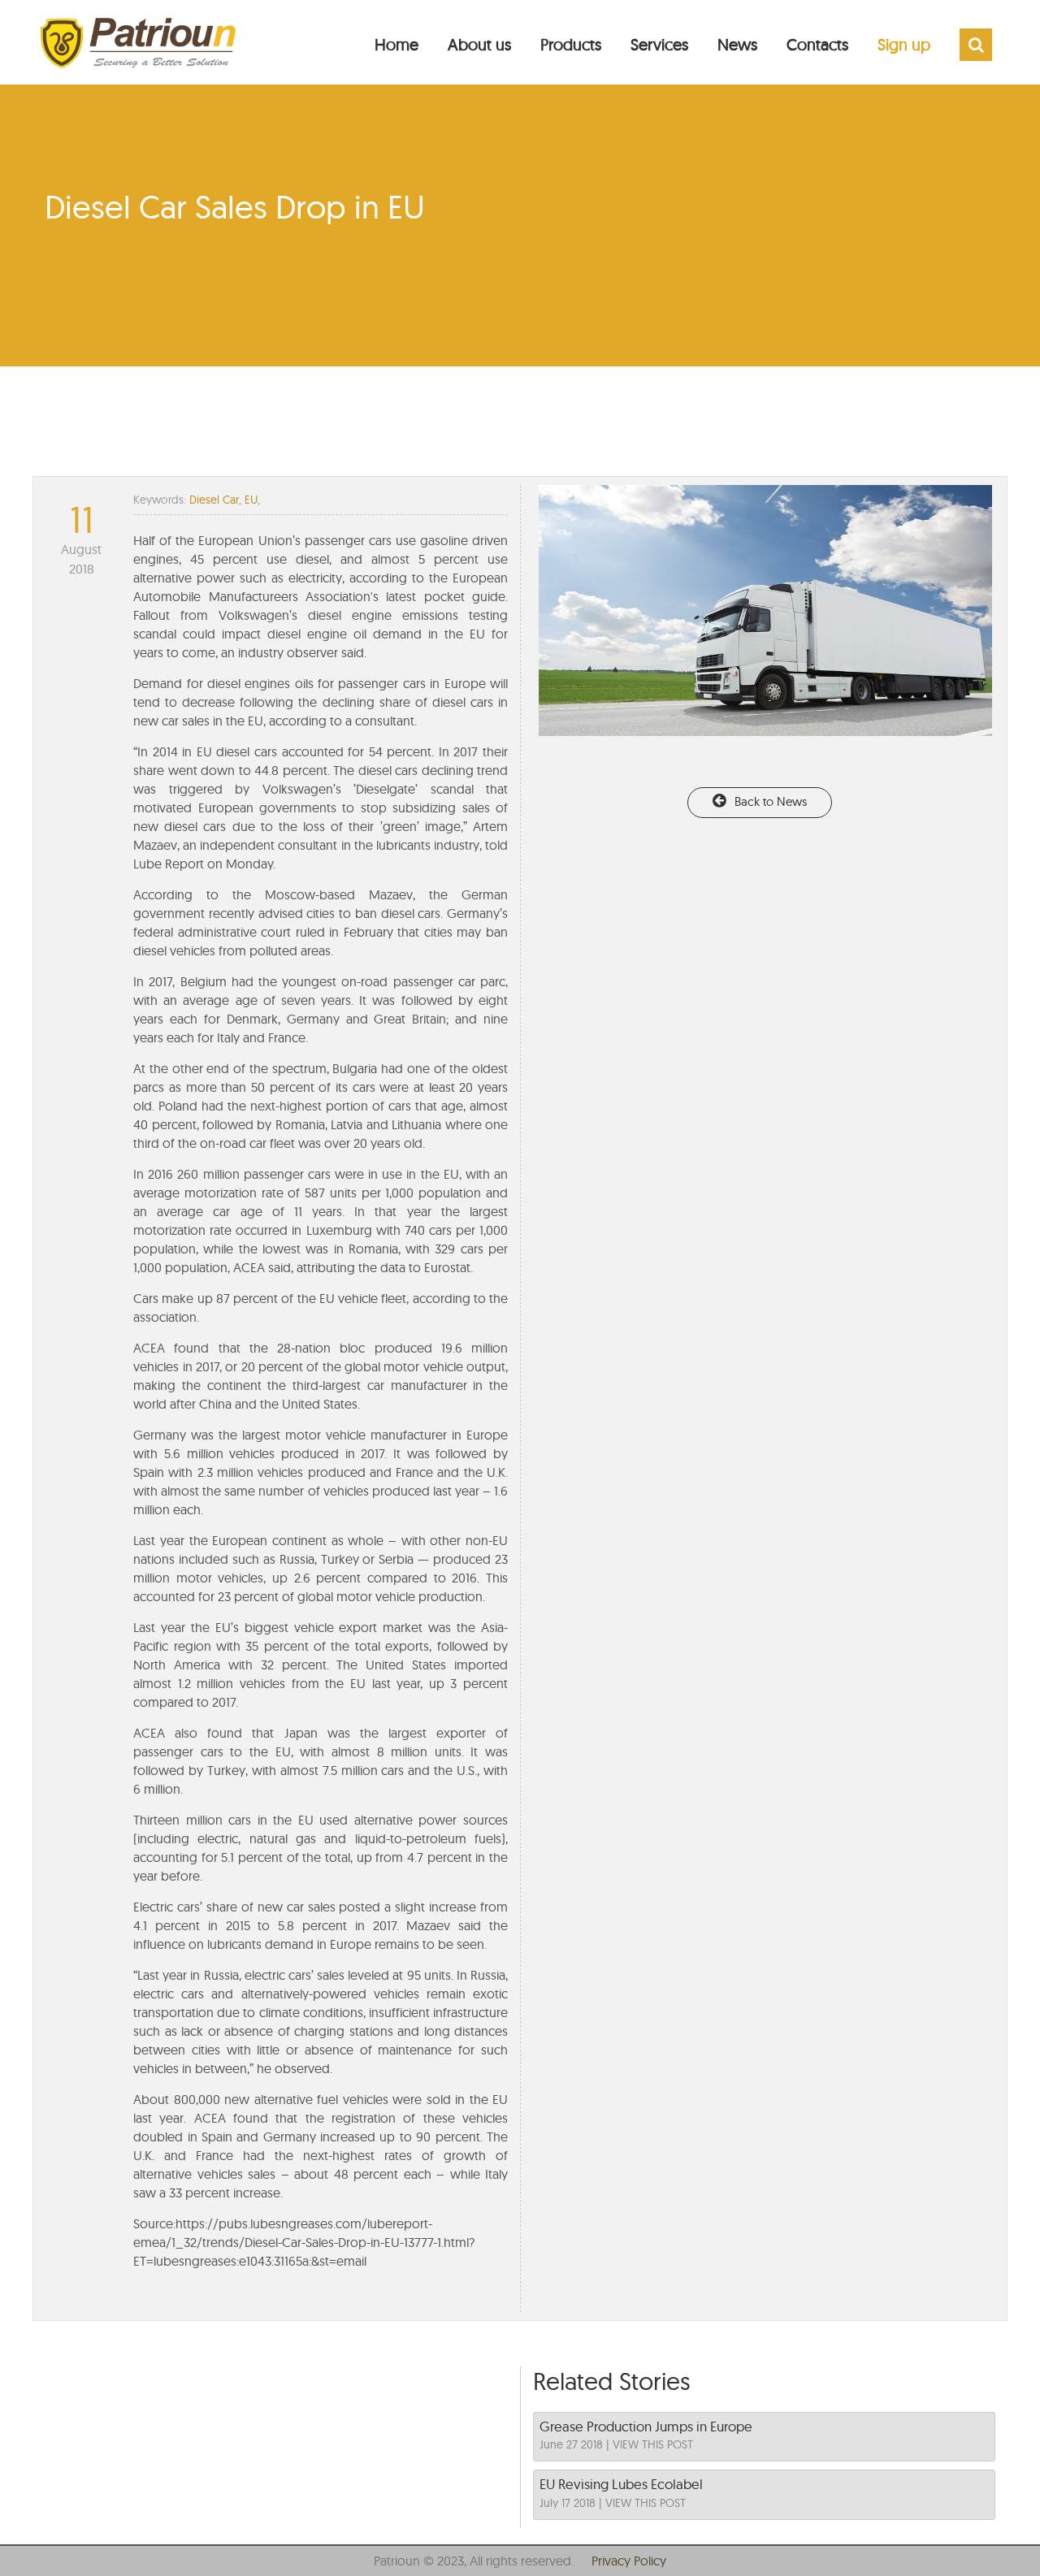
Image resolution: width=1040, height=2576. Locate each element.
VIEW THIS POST (653, 2444)
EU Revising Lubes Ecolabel (621, 2484)
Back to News (771, 801)
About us (479, 44)
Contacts (817, 44)
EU (251, 500)
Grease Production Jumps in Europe (646, 2426)
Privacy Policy (629, 2561)
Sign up (904, 44)
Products (571, 44)
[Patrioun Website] (138, 34)
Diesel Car (214, 500)
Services (659, 44)
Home (396, 44)
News (737, 44)
